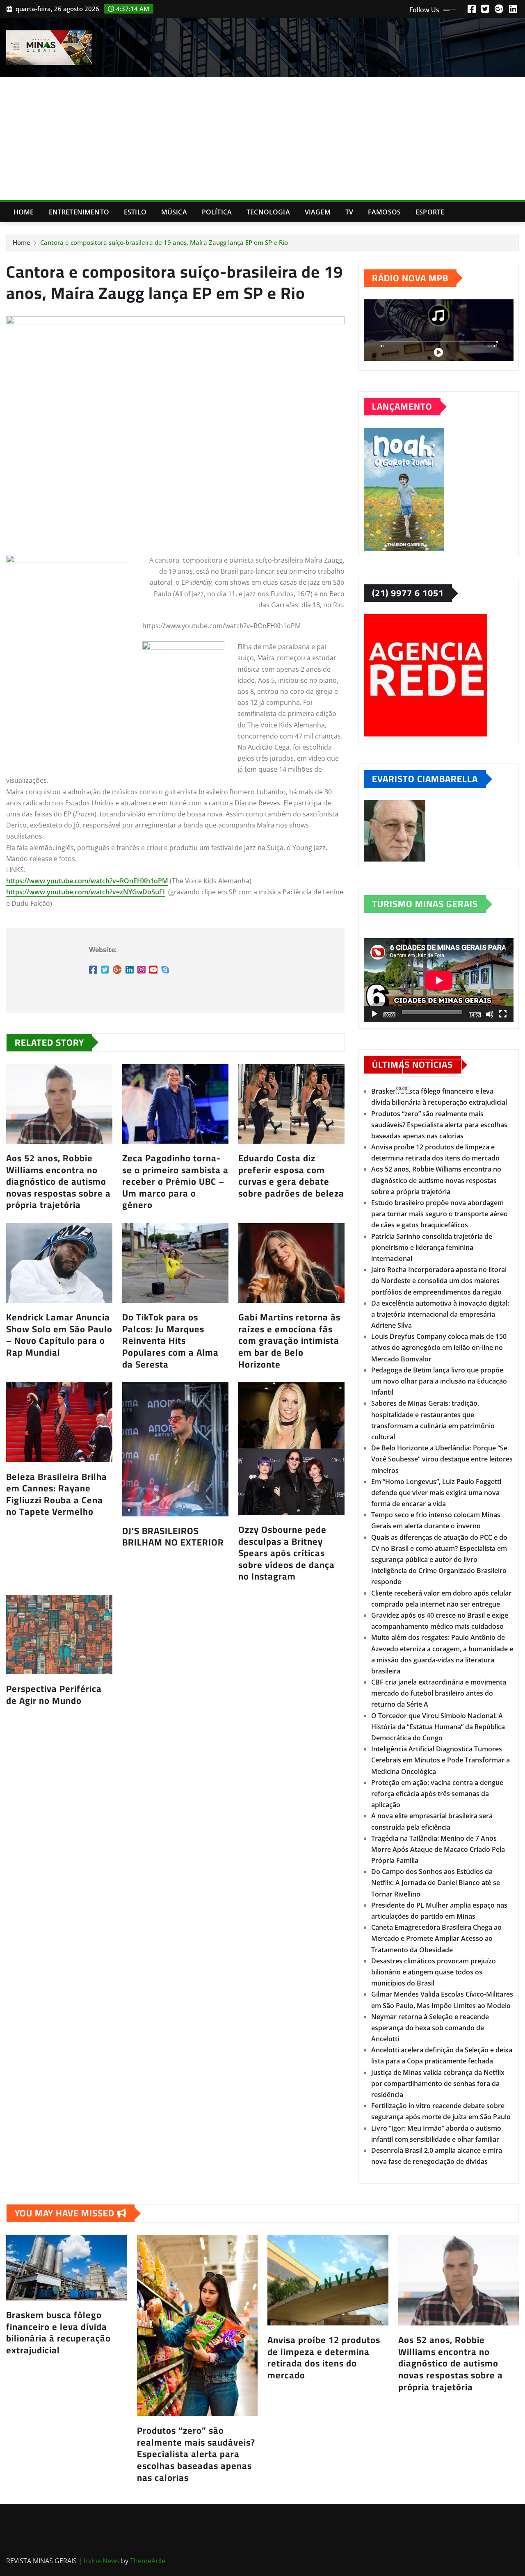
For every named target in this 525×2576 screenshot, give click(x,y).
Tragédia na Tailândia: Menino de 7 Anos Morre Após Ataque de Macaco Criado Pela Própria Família (438, 1849)
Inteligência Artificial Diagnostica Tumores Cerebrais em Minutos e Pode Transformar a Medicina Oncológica (441, 1760)
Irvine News (102, 2561)
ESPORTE (430, 212)
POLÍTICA (217, 212)
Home (24, 212)
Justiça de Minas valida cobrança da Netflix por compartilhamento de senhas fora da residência (438, 2084)
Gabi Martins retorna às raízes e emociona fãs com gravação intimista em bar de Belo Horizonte (289, 1340)
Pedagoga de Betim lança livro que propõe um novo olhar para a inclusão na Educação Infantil (439, 1381)
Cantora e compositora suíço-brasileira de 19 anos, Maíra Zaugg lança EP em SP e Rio (164, 242)
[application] (439, 980)
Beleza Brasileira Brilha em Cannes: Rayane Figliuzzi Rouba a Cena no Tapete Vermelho (57, 1494)
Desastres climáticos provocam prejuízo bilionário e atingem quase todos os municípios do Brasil (434, 1972)
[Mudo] (490, 1014)
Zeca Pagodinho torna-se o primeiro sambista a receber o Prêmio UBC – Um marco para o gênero (175, 1181)
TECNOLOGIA (268, 212)
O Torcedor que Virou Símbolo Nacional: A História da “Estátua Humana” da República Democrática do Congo (438, 1727)
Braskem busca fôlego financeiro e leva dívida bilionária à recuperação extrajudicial (58, 2332)
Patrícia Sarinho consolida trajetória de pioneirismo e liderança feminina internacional (432, 1247)
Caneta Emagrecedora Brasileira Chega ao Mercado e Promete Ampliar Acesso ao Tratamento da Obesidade (436, 1938)
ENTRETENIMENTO (79, 212)
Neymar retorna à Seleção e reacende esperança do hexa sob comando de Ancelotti (430, 2028)
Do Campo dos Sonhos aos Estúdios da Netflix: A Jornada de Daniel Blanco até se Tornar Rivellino (436, 1883)
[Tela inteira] (503, 1014)
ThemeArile (148, 2561)
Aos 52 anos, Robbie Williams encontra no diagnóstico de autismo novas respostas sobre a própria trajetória (58, 1181)
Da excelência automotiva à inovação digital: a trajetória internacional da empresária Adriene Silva (440, 1314)
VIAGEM (318, 212)
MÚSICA (174, 212)
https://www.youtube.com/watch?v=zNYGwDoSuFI (86, 892)
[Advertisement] (262, 139)
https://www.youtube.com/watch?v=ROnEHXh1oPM (87, 881)
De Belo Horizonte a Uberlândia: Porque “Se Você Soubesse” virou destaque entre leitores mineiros (442, 1459)
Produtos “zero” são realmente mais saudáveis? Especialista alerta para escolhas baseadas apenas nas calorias (439, 1125)
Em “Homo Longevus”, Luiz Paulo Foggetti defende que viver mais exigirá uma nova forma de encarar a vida (436, 1493)
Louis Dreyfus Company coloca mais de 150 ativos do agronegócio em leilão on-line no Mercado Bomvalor (439, 1347)
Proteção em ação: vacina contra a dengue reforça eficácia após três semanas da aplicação (437, 1794)
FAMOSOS (384, 212)
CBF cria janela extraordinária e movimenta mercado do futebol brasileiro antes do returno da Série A (439, 1693)
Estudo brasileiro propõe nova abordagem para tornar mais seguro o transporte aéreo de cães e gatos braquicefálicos (439, 1214)
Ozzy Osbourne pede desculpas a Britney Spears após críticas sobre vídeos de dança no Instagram (286, 1553)
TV (349, 212)
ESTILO (135, 212)
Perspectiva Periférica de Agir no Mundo (54, 1695)
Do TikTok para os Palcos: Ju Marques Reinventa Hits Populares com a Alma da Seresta (170, 1340)
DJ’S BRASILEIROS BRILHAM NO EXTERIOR (173, 1537)
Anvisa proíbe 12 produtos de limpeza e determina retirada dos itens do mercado (324, 2357)
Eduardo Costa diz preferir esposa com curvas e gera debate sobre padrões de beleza (291, 1176)
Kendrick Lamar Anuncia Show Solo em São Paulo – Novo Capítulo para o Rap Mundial (59, 1335)
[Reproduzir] (374, 1014)
